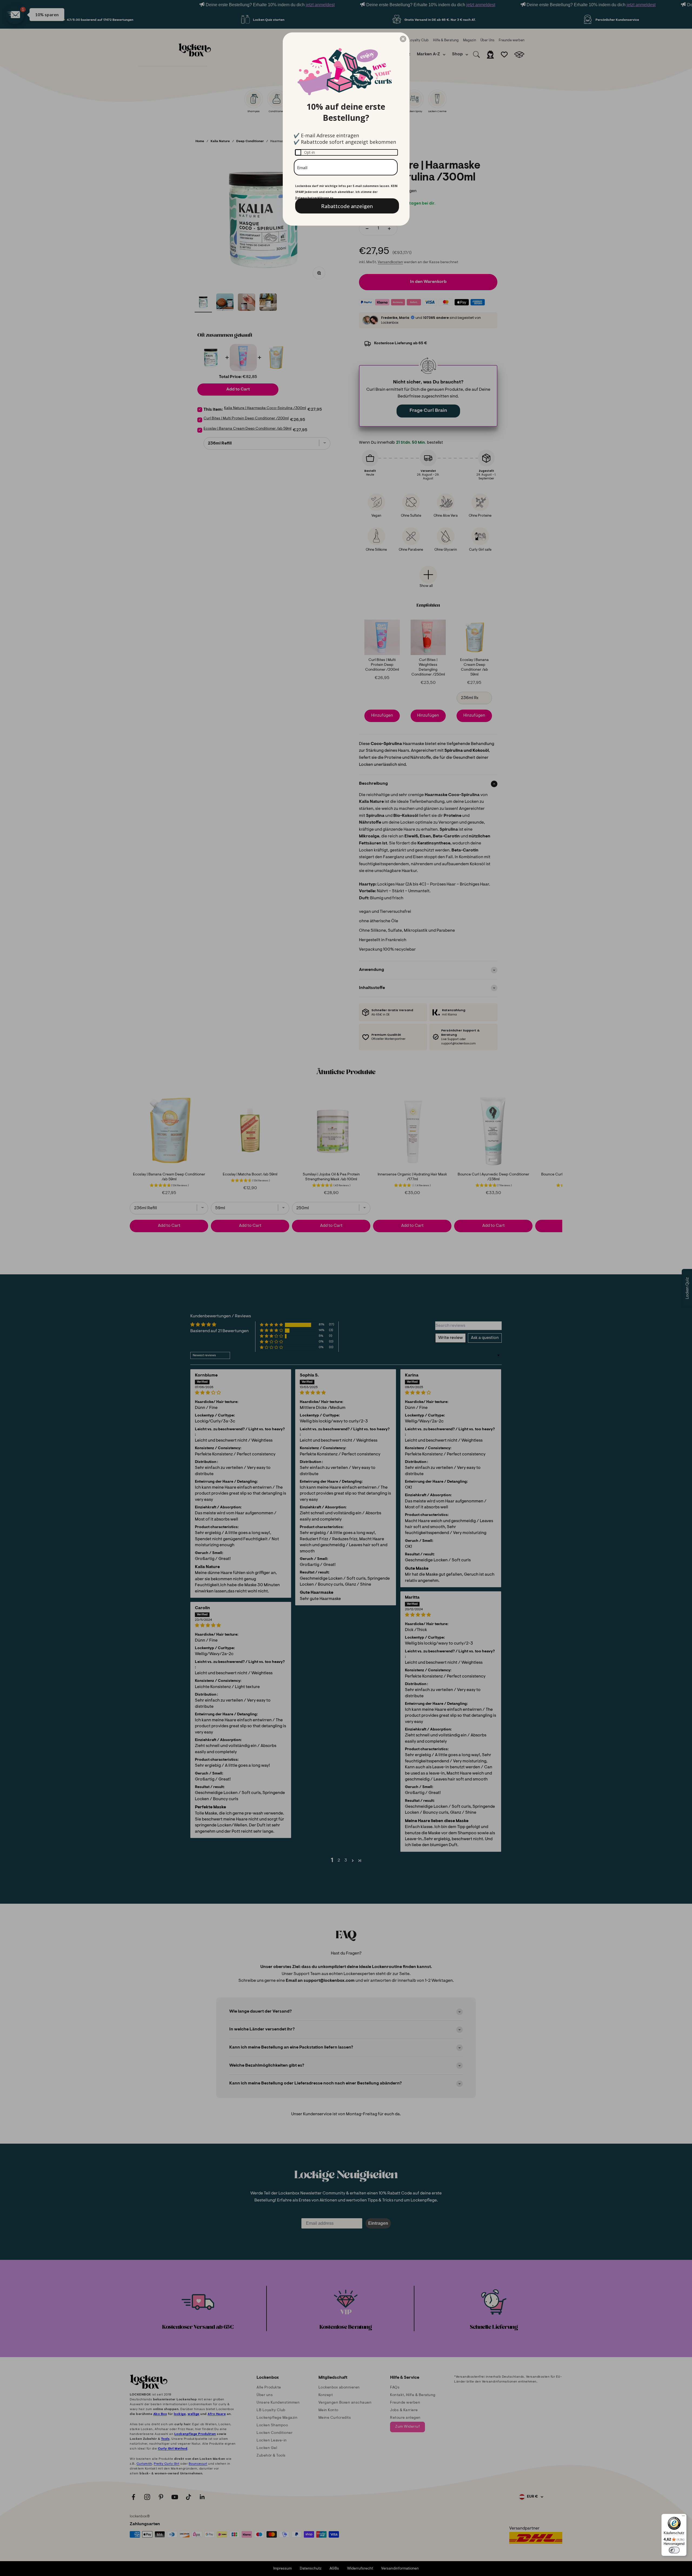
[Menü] (683, 2517)
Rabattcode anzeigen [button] (347, 206)
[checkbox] (346, 152)
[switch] (674, 2550)
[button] (403, 39)
